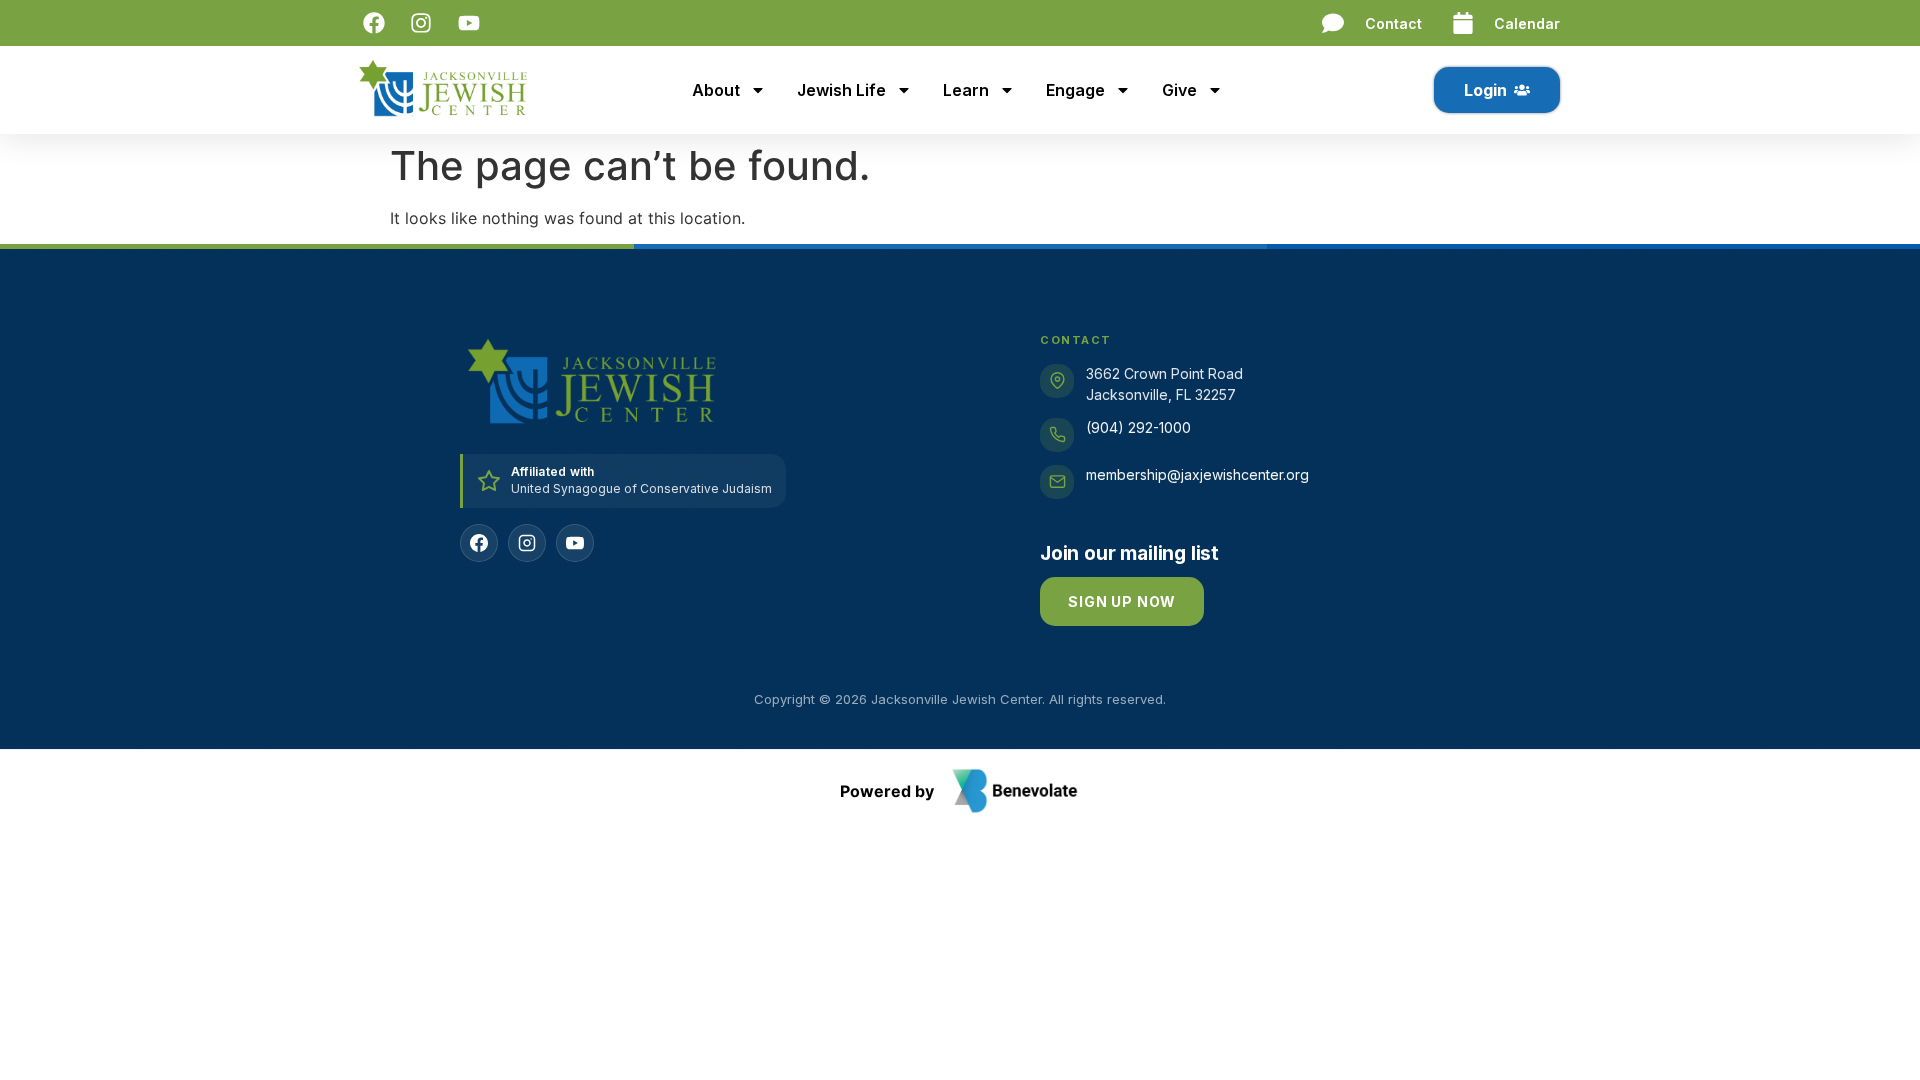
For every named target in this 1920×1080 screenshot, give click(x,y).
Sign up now (1122, 601)
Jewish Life (841, 90)
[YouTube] (575, 543)
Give (1179, 90)
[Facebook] (479, 543)
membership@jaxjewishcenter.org (1197, 474)
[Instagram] (527, 543)
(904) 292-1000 (1138, 427)
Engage (1075, 90)
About (716, 90)
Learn (966, 90)
